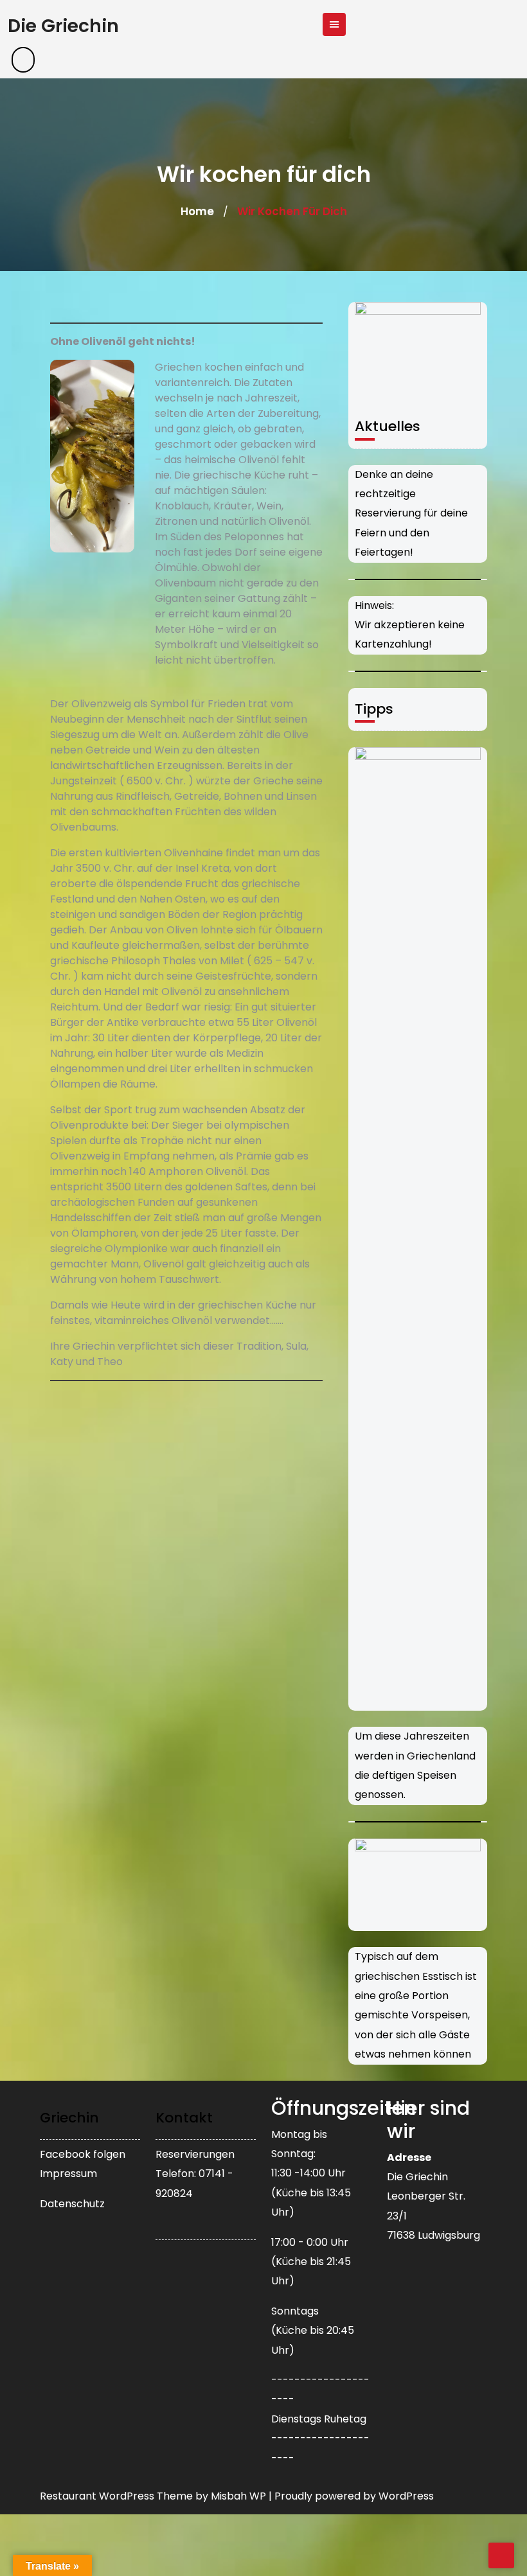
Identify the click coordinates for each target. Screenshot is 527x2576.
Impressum (68, 2174)
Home (197, 211)
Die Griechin (63, 26)
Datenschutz (72, 2204)
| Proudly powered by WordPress (351, 2496)
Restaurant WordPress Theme (118, 2496)
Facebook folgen (83, 2154)
